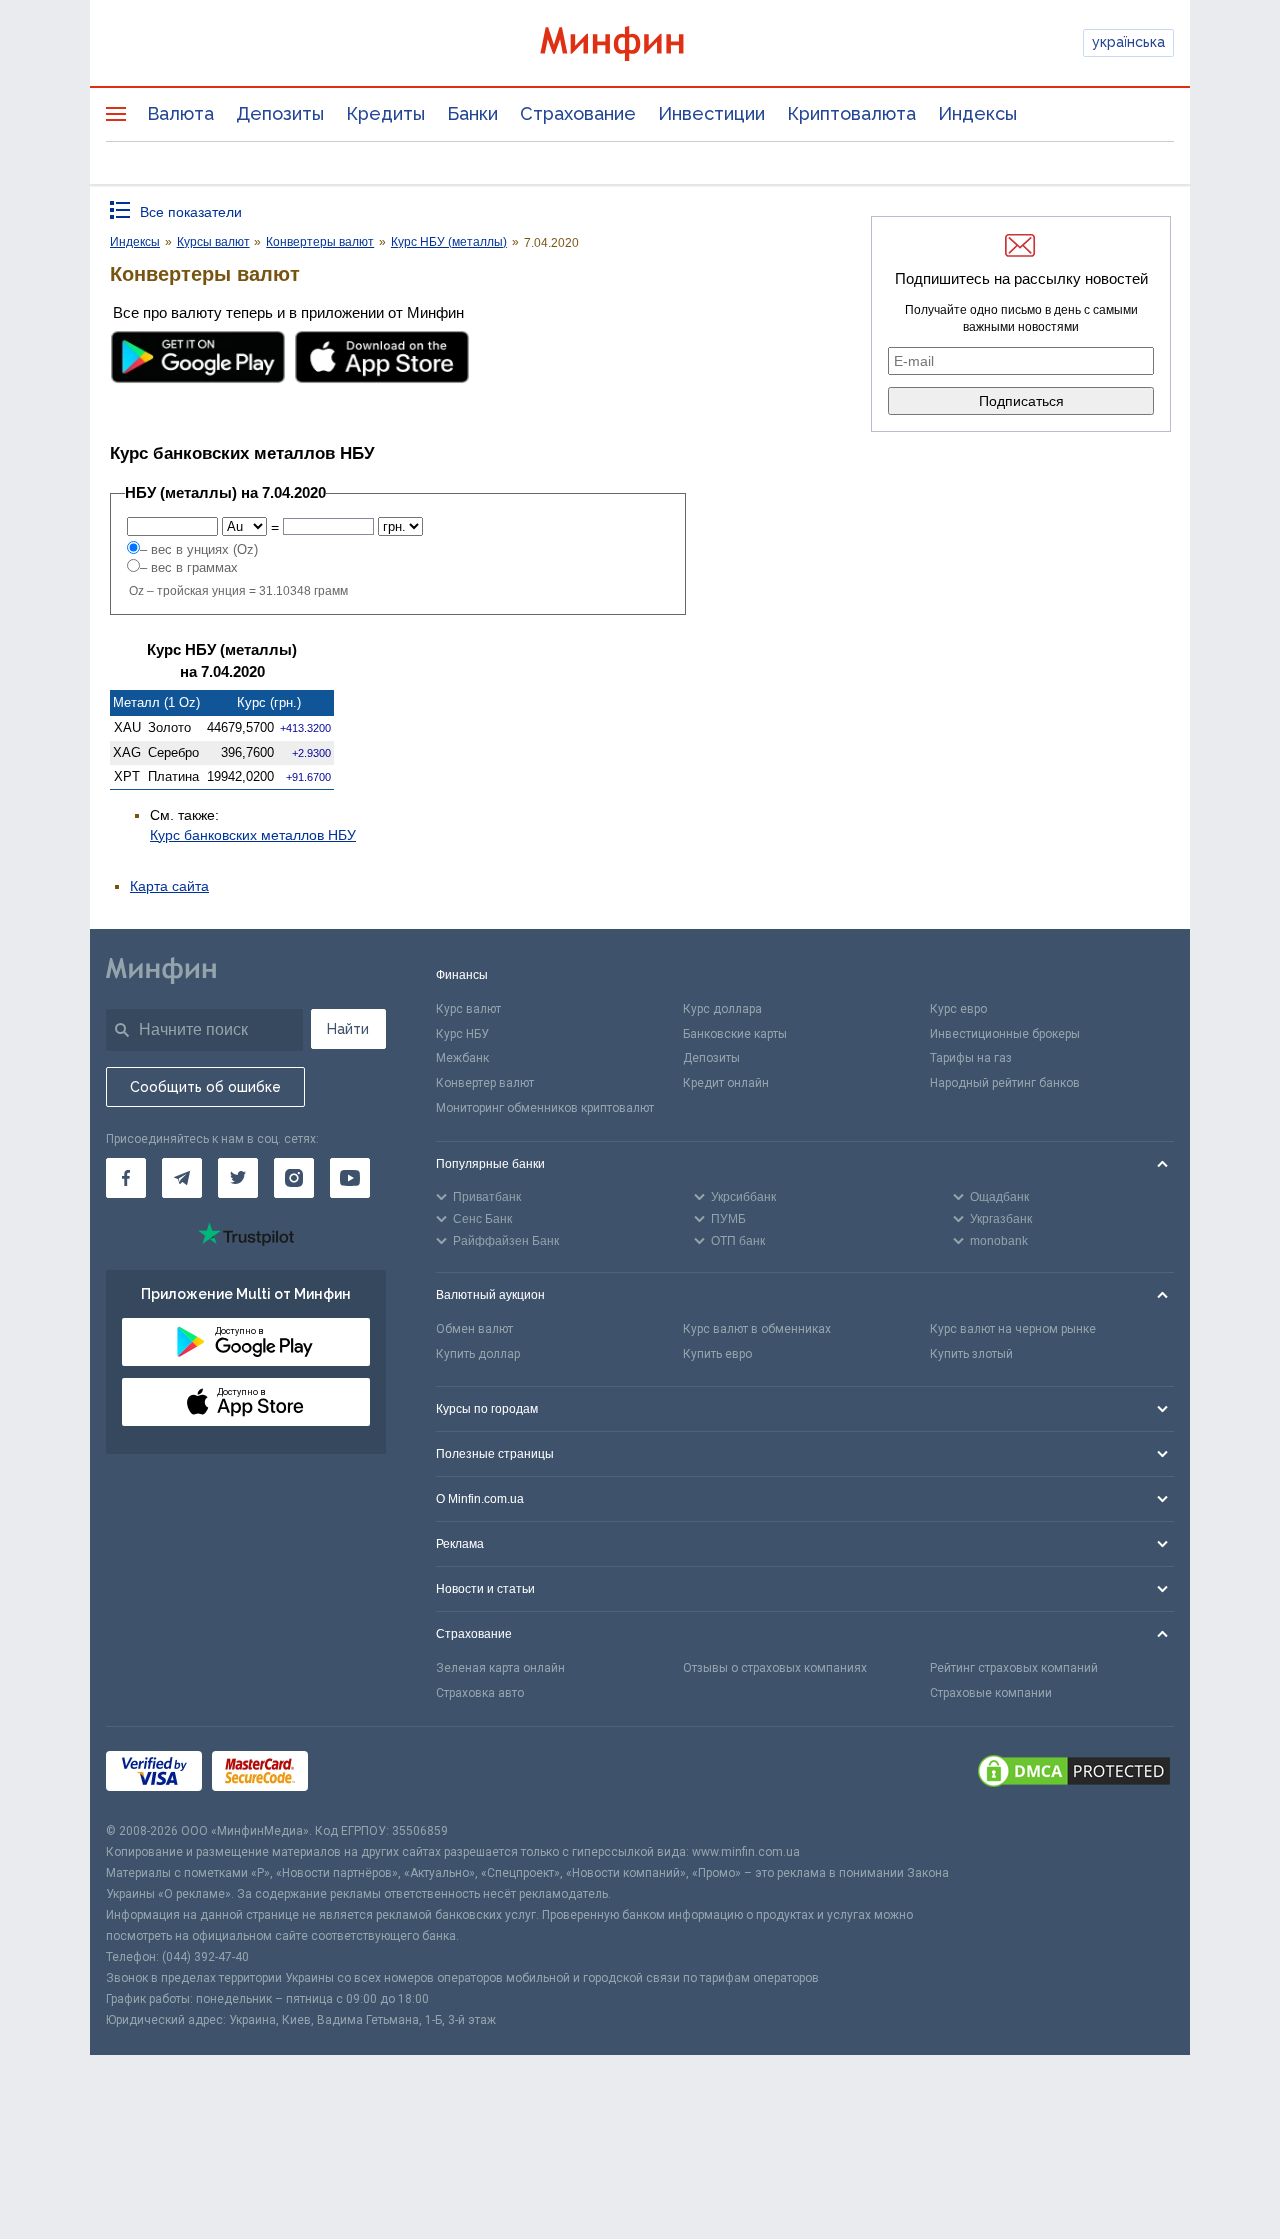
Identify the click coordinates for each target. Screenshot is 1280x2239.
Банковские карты (735, 1034)
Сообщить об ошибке (205, 1087)
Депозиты (280, 113)
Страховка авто (480, 1693)
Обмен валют (474, 1329)
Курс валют (468, 1009)
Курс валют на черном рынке (1013, 1329)
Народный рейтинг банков (1005, 1083)
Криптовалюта (851, 113)
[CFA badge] (362, 1774)
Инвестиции (711, 113)
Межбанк (462, 1058)
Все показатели (191, 212)
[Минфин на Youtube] (350, 1178)
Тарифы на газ (971, 1058)
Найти (348, 1029)
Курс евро (958, 1009)
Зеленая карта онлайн (500, 1668)
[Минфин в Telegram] (182, 1178)
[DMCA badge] (1074, 1774)
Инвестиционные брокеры (1005, 1034)
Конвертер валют (485, 1083)
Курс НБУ (462, 1034)
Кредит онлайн (726, 1083)
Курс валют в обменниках (757, 1329)
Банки (472, 113)
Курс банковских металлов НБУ (253, 835)
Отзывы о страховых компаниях (775, 1668)
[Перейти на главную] (640, 43)
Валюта (180, 113)
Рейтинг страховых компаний (1014, 1668)
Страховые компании (991, 1693)
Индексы (977, 113)
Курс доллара (722, 1009)
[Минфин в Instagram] (294, 1178)
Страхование (578, 113)
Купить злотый (971, 1354)
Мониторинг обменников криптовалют (545, 1108)
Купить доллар (478, 1354)
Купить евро (717, 1354)
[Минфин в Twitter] (238, 1178)
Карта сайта (169, 886)
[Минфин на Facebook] (126, 1178)
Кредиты (385, 113)
